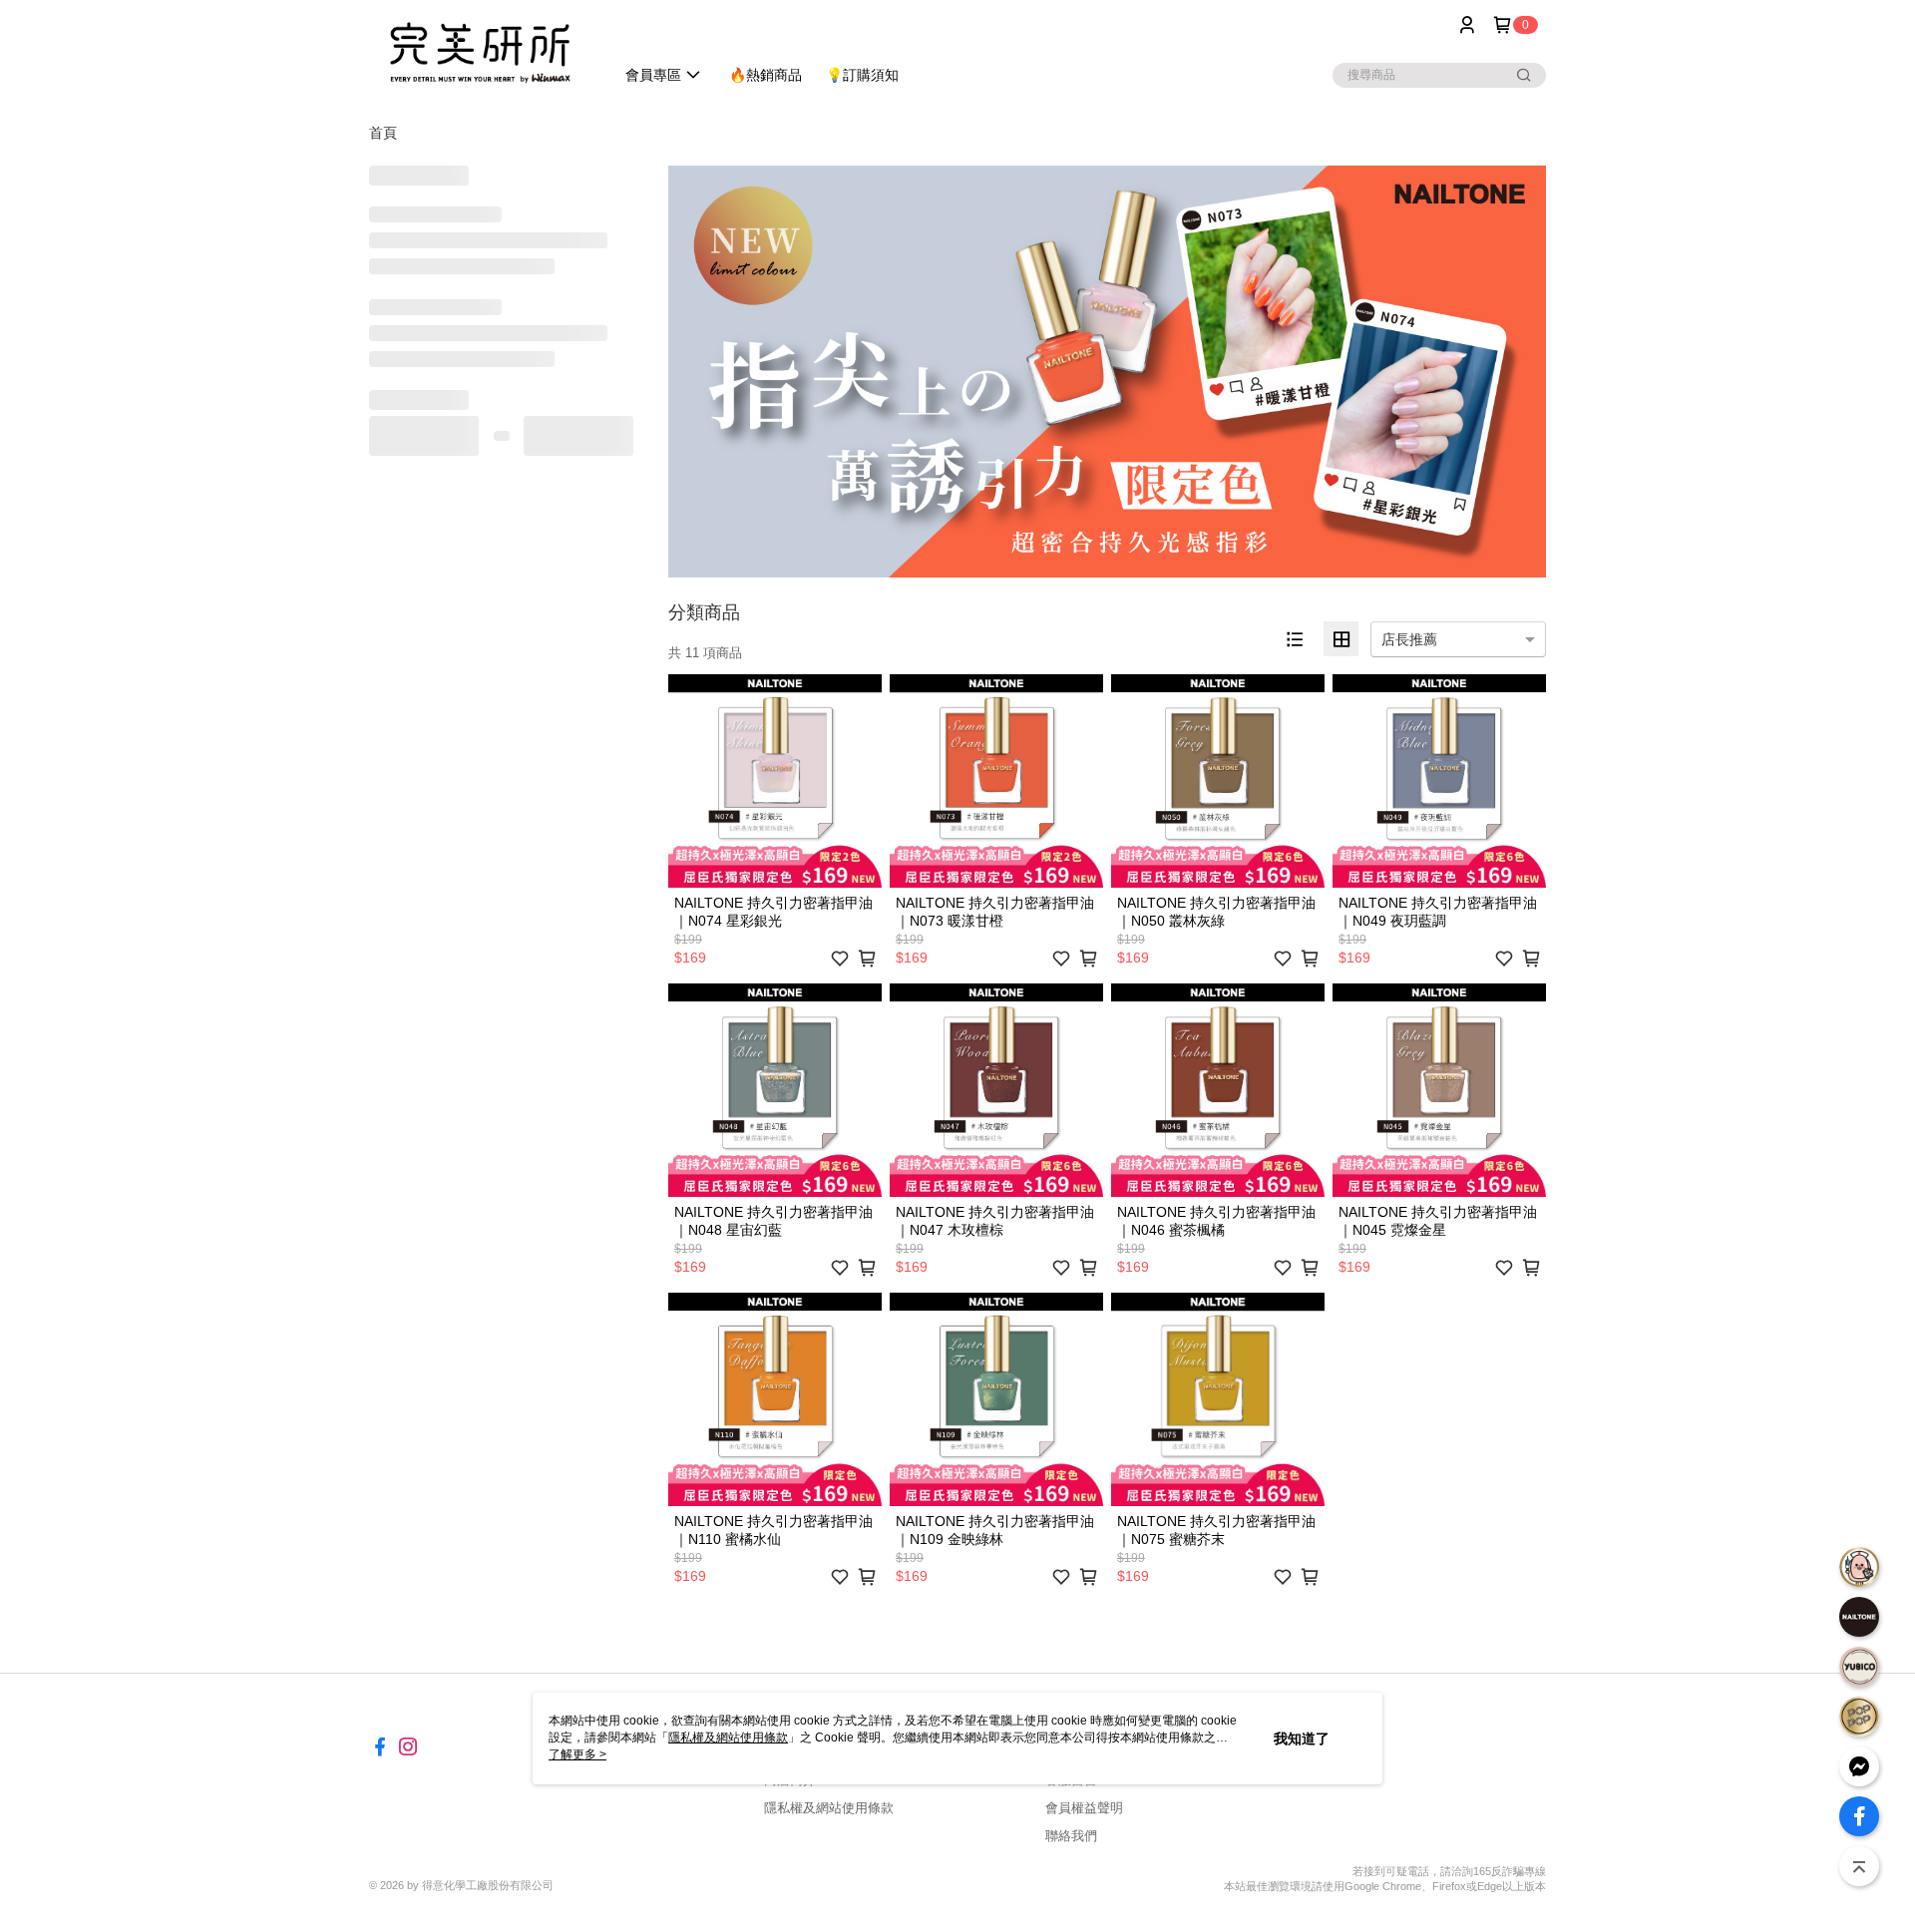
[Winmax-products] (480, 52)
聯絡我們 (1071, 1836)
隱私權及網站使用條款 (829, 1808)
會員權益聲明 (1084, 1808)
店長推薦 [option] (1409, 639)
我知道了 (1302, 1739)
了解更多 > (577, 1754)
